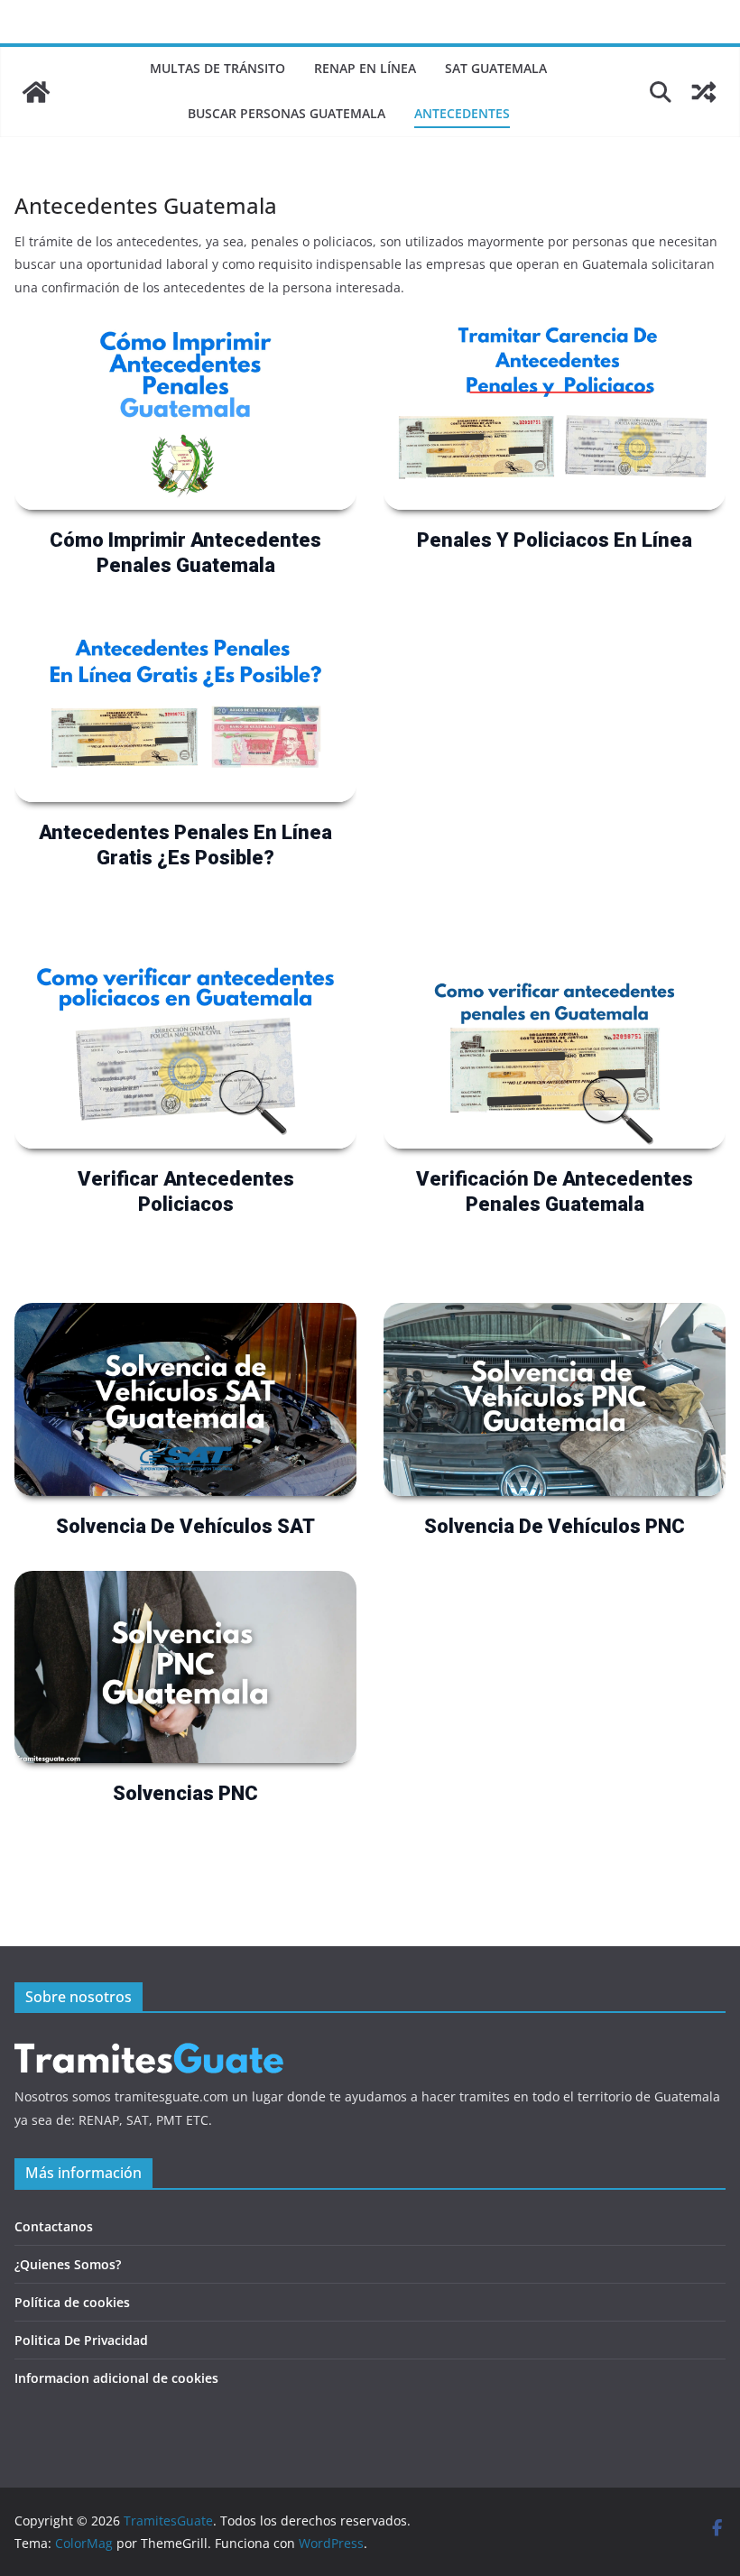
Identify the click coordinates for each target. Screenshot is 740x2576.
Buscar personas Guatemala (287, 113)
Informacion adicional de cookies (116, 2378)
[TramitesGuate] (36, 92)
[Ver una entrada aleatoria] (704, 92)
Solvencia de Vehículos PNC (555, 1526)
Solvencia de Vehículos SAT (185, 1526)
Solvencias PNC (185, 1793)
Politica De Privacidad (81, 2340)
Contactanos (54, 2226)
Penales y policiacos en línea (555, 540)
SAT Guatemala (496, 68)
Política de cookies (72, 2302)
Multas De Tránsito (217, 68)
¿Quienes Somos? (68, 2264)
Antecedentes (462, 113)
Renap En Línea (365, 68)
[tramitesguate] (150, 2042)
